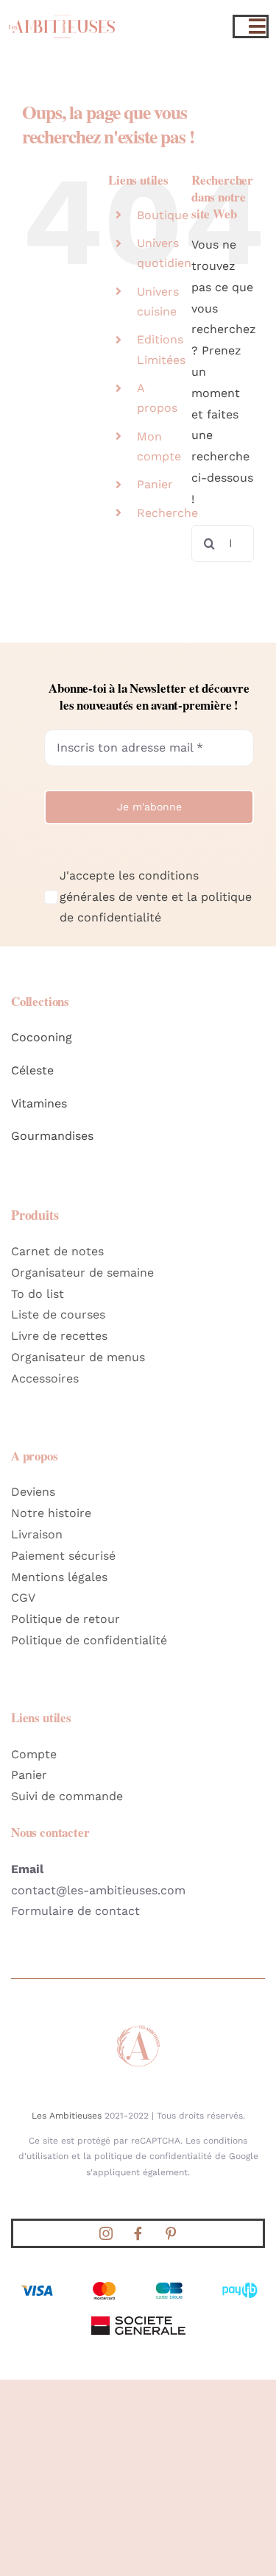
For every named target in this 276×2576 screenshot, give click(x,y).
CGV (23, 1598)
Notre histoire (51, 1513)
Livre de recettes (59, 1336)
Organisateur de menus (78, 1357)
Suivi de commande (67, 1796)
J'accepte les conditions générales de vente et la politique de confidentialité (156, 897)
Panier (155, 484)
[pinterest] (171, 2233)
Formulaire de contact (75, 1911)
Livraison (37, 1534)
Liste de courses (58, 1314)
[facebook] (138, 2233)
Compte (34, 1754)
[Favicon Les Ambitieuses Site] (138, 2029)
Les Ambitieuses (67, 2116)
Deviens (33, 1492)
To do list (38, 1294)
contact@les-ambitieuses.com (98, 1890)
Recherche (167, 513)
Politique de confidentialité (89, 1640)
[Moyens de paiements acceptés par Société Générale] (138, 2283)
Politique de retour (66, 1619)
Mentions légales (59, 1577)
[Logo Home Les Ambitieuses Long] (62, 14)
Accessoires (45, 1378)
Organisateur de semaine (82, 1273)
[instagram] (106, 2233)
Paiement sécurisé (63, 1556)
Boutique (163, 215)
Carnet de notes (57, 1251)
